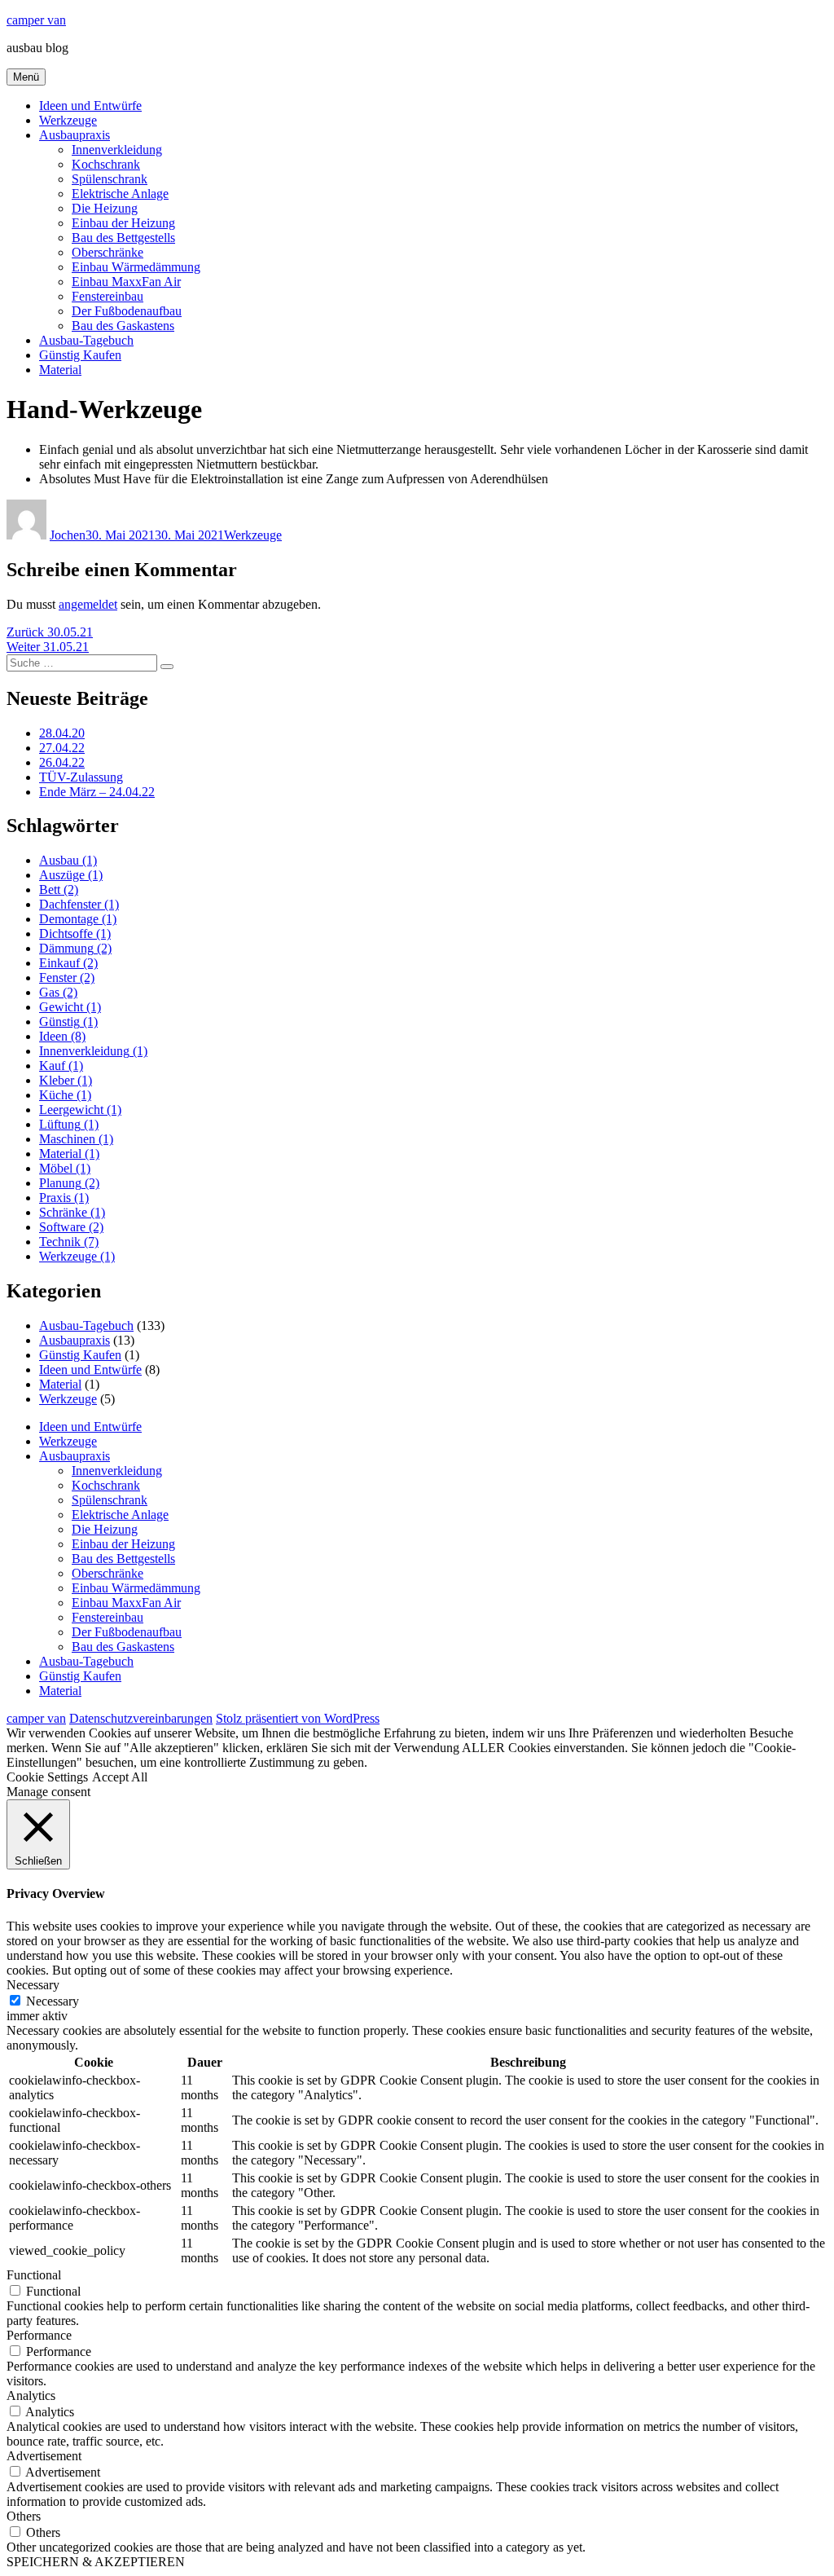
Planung (69, 1183)
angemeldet (88, 604)
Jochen (68, 535)
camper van (36, 20)
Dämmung (75, 948)
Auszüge (71, 875)
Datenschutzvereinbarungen (141, 1718)
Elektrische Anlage (120, 194)
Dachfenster (79, 904)
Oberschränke (108, 252)
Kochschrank (106, 164)
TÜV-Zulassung (81, 777)
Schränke (72, 1212)
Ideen (62, 1036)
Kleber (66, 1080)
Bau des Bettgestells (123, 238)
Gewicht (70, 1007)
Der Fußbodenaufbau (127, 311)
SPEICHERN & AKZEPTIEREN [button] (96, 2562)
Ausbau (68, 860)
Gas (58, 992)
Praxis (64, 1198)
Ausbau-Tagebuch (86, 340)
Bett (59, 889)
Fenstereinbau (108, 296)
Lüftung (69, 1124)
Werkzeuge (68, 120)
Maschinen (76, 1139)
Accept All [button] (120, 1777)
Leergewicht (80, 1110)
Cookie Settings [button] (47, 1777)
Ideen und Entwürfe (90, 106)
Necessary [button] (33, 1985)
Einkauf (68, 963)
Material (60, 370)
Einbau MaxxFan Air (126, 282)
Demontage (78, 919)
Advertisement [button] (44, 2456)
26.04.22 (62, 762)
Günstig (68, 1022)
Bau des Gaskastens (123, 326)
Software (71, 1227)
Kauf (61, 1066)
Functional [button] (34, 2275)
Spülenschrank (110, 179)
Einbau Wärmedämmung (136, 267)
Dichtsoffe (75, 934)
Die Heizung (105, 208)
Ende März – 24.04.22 (97, 792)
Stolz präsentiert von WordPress (298, 1718)
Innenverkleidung (117, 150)
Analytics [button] (31, 2395)
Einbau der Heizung (123, 223)
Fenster (67, 978)
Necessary (53, 2001)
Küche (65, 1095)
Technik (69, 1242)
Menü (26, 77)
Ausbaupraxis (75, 135)
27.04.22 (62, 748)
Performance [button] (39, 2335)
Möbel (65, 1168)
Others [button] (24, 2516)
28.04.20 (62, 733)
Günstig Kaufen (80, 355)
